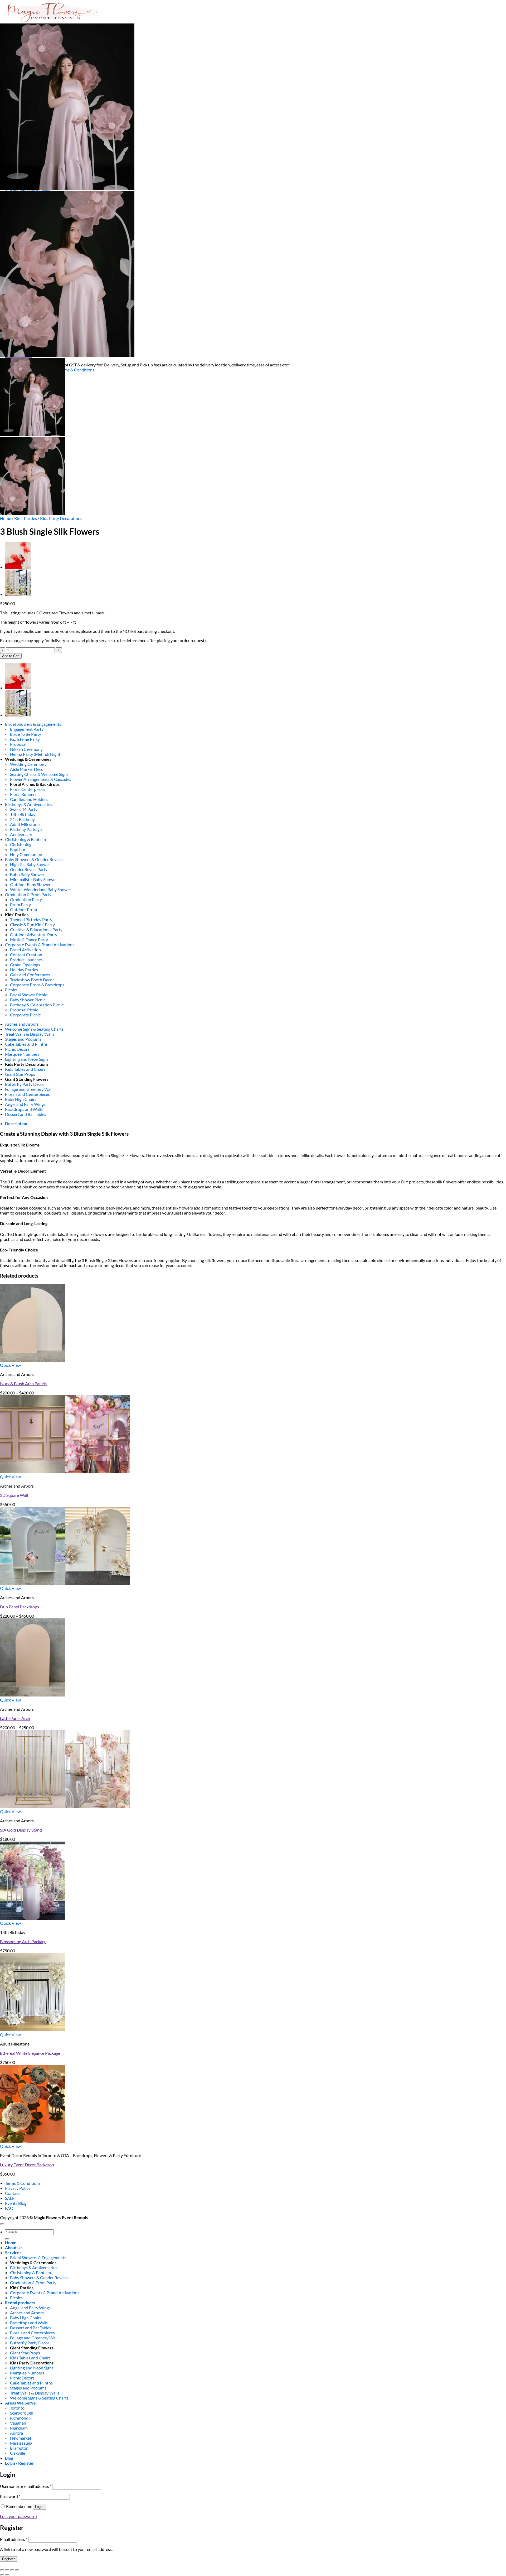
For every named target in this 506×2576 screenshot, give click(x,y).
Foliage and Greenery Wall (29, 1089)
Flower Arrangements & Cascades (41, 779)
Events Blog (16, 2203)
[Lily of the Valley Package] (18, 594)
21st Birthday (22, 819)
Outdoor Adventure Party (34, 935)
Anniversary (21, 834)
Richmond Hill (23, 2418)
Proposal (18, 744)
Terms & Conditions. (77, 370)
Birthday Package (26, 829)
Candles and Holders (29, 799)
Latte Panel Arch (15, 1718)
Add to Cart (11, 656)
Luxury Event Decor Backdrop (27, 2165)
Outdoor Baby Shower (30, 884)
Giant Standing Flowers (27, 1079)
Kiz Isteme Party (25, 739)
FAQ (9, 2208)
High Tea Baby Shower (30, 864)
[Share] (12, 2570)
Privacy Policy (18, 2188)
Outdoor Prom (23, 909)
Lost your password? (19, 2516)
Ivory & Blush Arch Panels (23, 1383)
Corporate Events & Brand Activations (40, 945)
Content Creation (26, 955)
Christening (21, 844)
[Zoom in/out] (2, 2570)
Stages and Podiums (23, 1039)
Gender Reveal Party (29, 869)
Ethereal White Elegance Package (30, 2053)
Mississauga (21, 2443)
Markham (19, 2428)
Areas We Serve (20, 2403)
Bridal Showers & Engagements (33, 724)
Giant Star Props (20, 1074)
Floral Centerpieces (28, 789)
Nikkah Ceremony (26, 749)
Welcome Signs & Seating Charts (34, 1029)
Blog (9, 2458)
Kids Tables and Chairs (25, 1069)
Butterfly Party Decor (25, 1084)
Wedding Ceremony (28, 764)
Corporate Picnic (25, 1015)
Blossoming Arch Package (23, 1941)
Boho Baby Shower (27, 874)
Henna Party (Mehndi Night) (36, 754)
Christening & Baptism (25, 839)
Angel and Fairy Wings (25, 1104)
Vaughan (18, 2423)
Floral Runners (23, 794)
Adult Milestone (25, 824)
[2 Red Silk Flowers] (18, 567)
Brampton (19, 2448)
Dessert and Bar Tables (26, 1114)
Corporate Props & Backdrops (37, 985)
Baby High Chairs (21, 1099)
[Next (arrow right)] (7, 2575)
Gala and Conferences (30, 975)
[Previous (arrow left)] (2, 2575)
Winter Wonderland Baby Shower (41, 889)
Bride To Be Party (26, 734)
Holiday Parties (24, 970)
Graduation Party (26, 899)
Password (10, 2496)
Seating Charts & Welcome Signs (39, 774)
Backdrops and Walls (24, 1109)
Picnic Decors (17, 1049)
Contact (12, 2193)
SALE (10, 2198)
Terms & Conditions (23, 2183)
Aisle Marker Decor (28, 769)
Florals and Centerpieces (27, 1094)
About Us (14, 2247)
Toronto (17, 2408)
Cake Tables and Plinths (26, 1044)
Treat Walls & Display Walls (30, 1034)
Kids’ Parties (26, 518)
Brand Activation (25, 950)
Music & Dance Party (29, 940)
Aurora (16, 2433)
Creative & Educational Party (36, 929)
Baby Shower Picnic (28, 1000)
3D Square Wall (14, 1495)
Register (8, 2559)
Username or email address (26, 2486)
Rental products (20, 2303)
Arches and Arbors (22, 1024)
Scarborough (22, 2413)
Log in (40, 2507)
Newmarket (21, 2438)
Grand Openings (25, 965)
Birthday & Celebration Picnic (37, 1005)
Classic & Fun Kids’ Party (32, 924)
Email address (14, 2539)
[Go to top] (2, 2224)
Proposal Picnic (24, 1010)
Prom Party (20, 904)
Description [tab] (16, 1123)
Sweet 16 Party (24, 809)
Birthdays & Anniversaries (29, 804)
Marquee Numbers (22, 1054)
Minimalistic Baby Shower (33, 879)
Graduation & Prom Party (28, 894)
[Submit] (7, 2239)
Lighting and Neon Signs (27, 1059)
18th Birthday (23, 814)
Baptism (18, 849)
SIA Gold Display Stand (21, 1830)
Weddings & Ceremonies (28, 759)
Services (13, 2252)
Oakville (18, 2453)
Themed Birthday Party (31, 919)
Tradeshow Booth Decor (32, 980)
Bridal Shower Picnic (28, 995)
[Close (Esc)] (17, 2570)
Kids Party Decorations (61, 518)
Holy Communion (26, 854)
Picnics (11, 990)
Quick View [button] (10, 1365)
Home (6, 518)
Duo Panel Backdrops (20, 1607)
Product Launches (26, 960)
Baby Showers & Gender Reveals (34, 859)
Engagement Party (27, 729)
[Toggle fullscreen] (7, 2570)
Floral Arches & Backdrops (35, 784)
